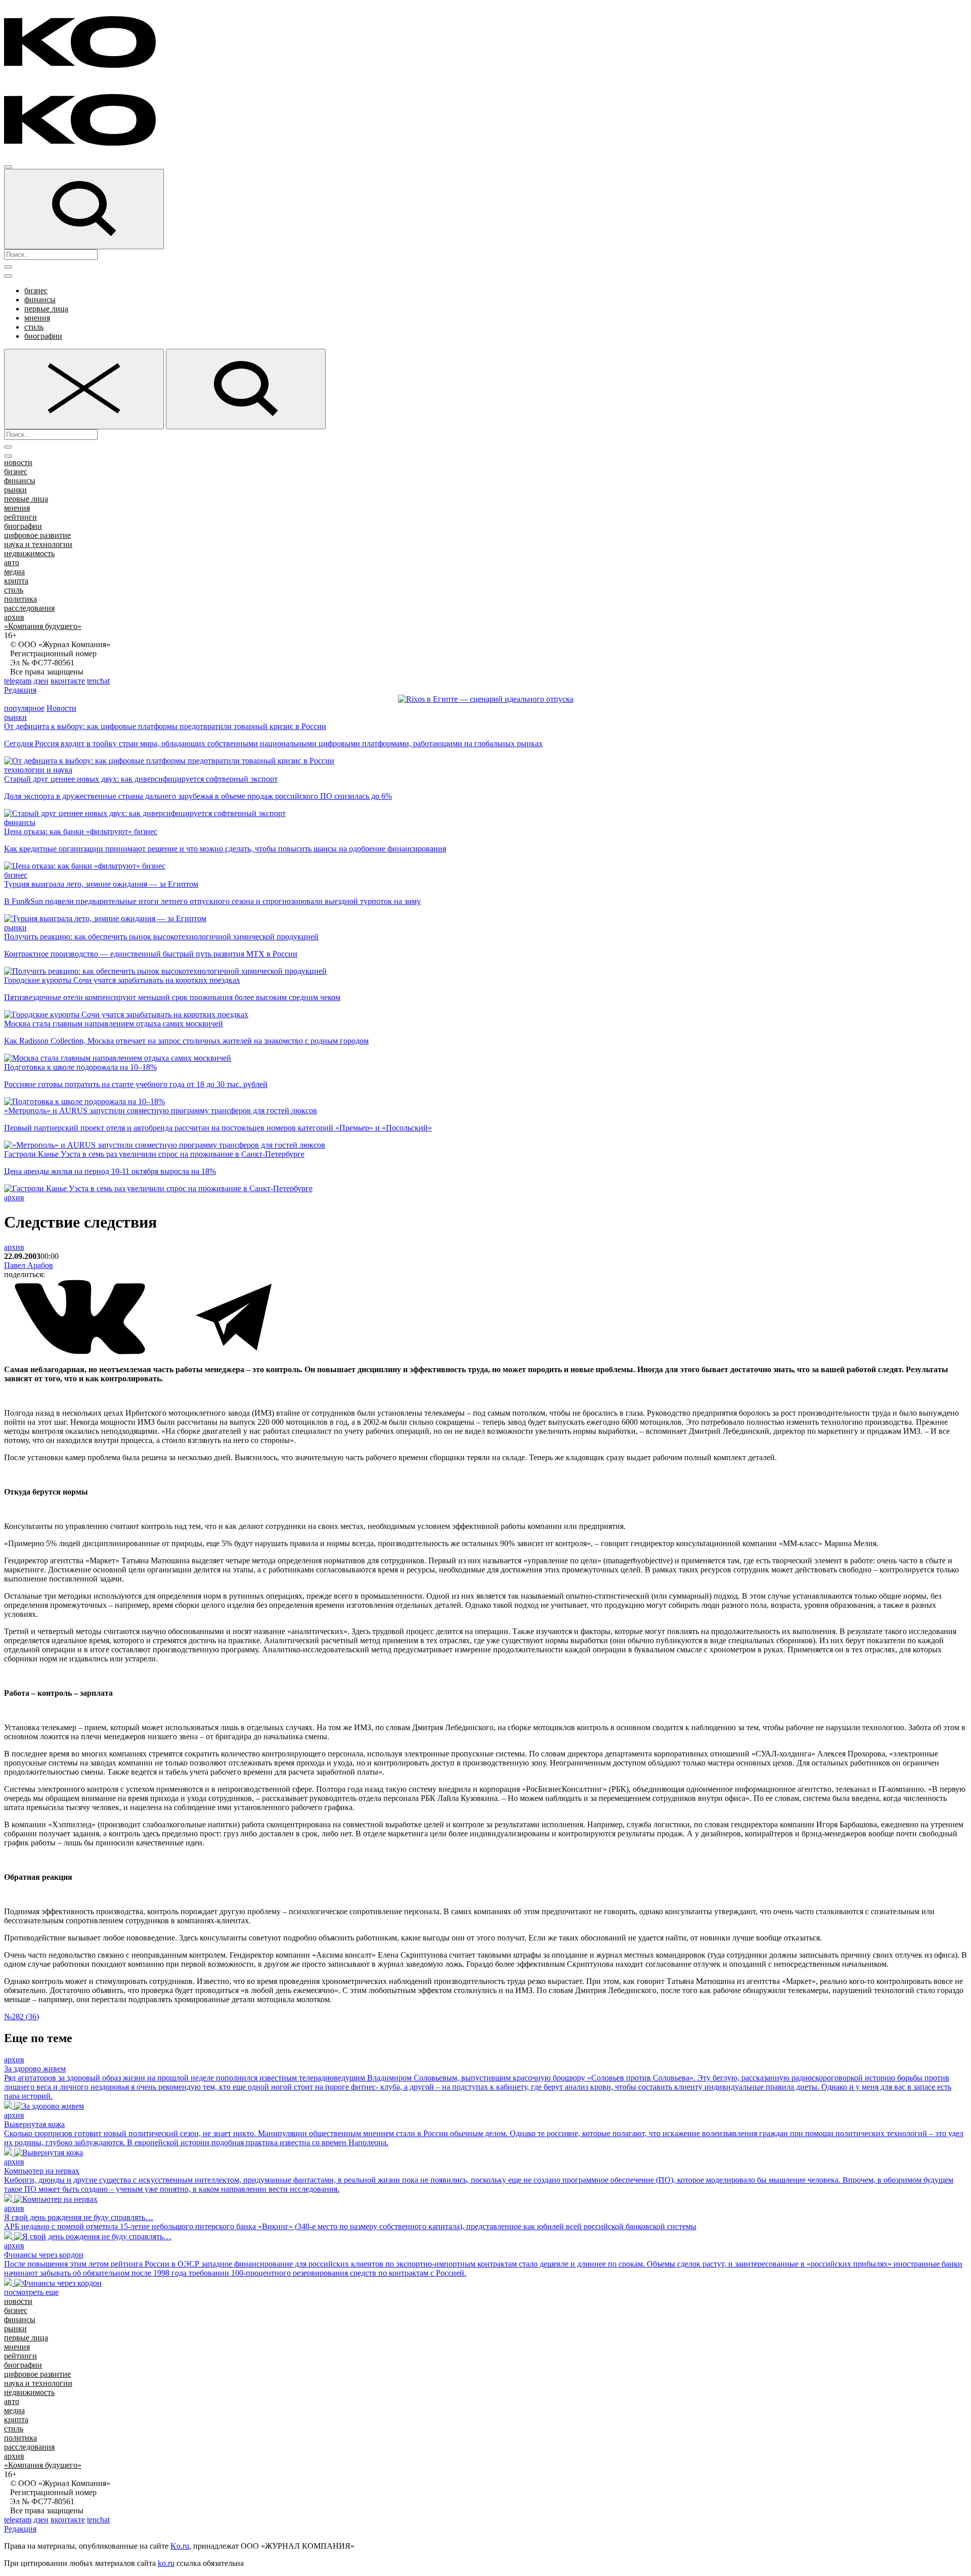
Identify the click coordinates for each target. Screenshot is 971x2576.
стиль (34, 327)
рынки (15, 490)
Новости (61, 708)
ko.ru (166, 2563)
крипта (16, 581)
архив (14, 617)
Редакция (20, 690)
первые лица (46, 309)
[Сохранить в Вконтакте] (81, 1352)
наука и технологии (38, 544)
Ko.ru (180, 2546)
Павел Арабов (29, 1265)
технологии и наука (38, 770)
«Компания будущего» (43, 626)
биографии (43, 336)
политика (20, 599)
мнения (37, 318)
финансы (40, 300)
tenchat (98, 681)
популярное (24, 708)
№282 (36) (21, 2017)
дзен (41, 681)
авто (12, 562)
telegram (18, 681)
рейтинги (20, 517)
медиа (14, 572)
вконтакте (68, 681)
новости (18, 462)
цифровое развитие (37, 535)
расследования (29, 608)
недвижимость (29, 553)
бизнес (36, 290)
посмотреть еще (31, 2292)
